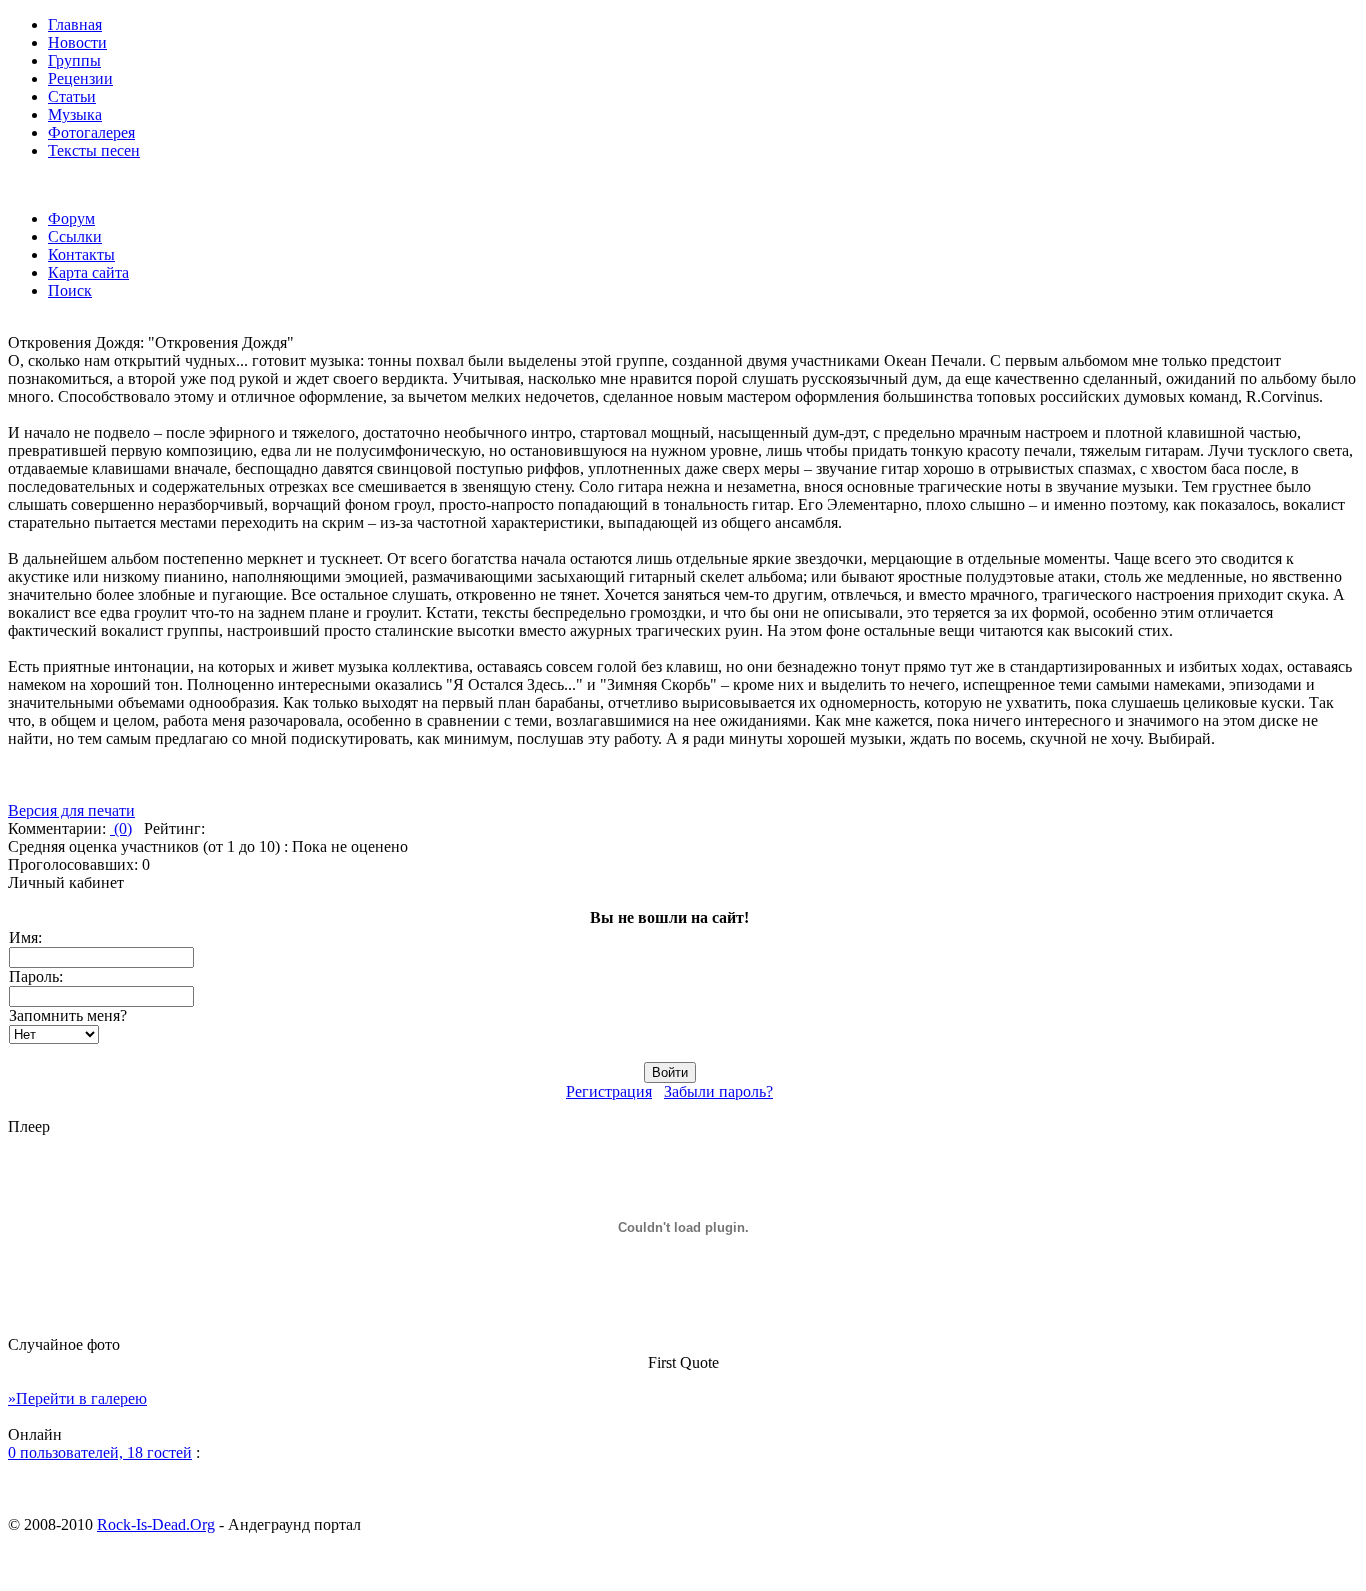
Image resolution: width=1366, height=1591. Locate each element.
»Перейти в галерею (77, 1398)
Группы (74, 60)
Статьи (72, 96)
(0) (121, 828)
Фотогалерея (91, 132)
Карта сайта (88, 272)
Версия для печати (71, 810)
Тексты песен (94, 150)
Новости (77, 42)
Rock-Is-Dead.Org (156, 1524)
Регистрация (609, 1091)
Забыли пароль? (718, 1091)
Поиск (70, 290)
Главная (75, 24)
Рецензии (80, 78)
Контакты (81, 254)
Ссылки (75, 236)
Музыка (75, 114)
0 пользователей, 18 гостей (100, 1452)
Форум (71, 218)
